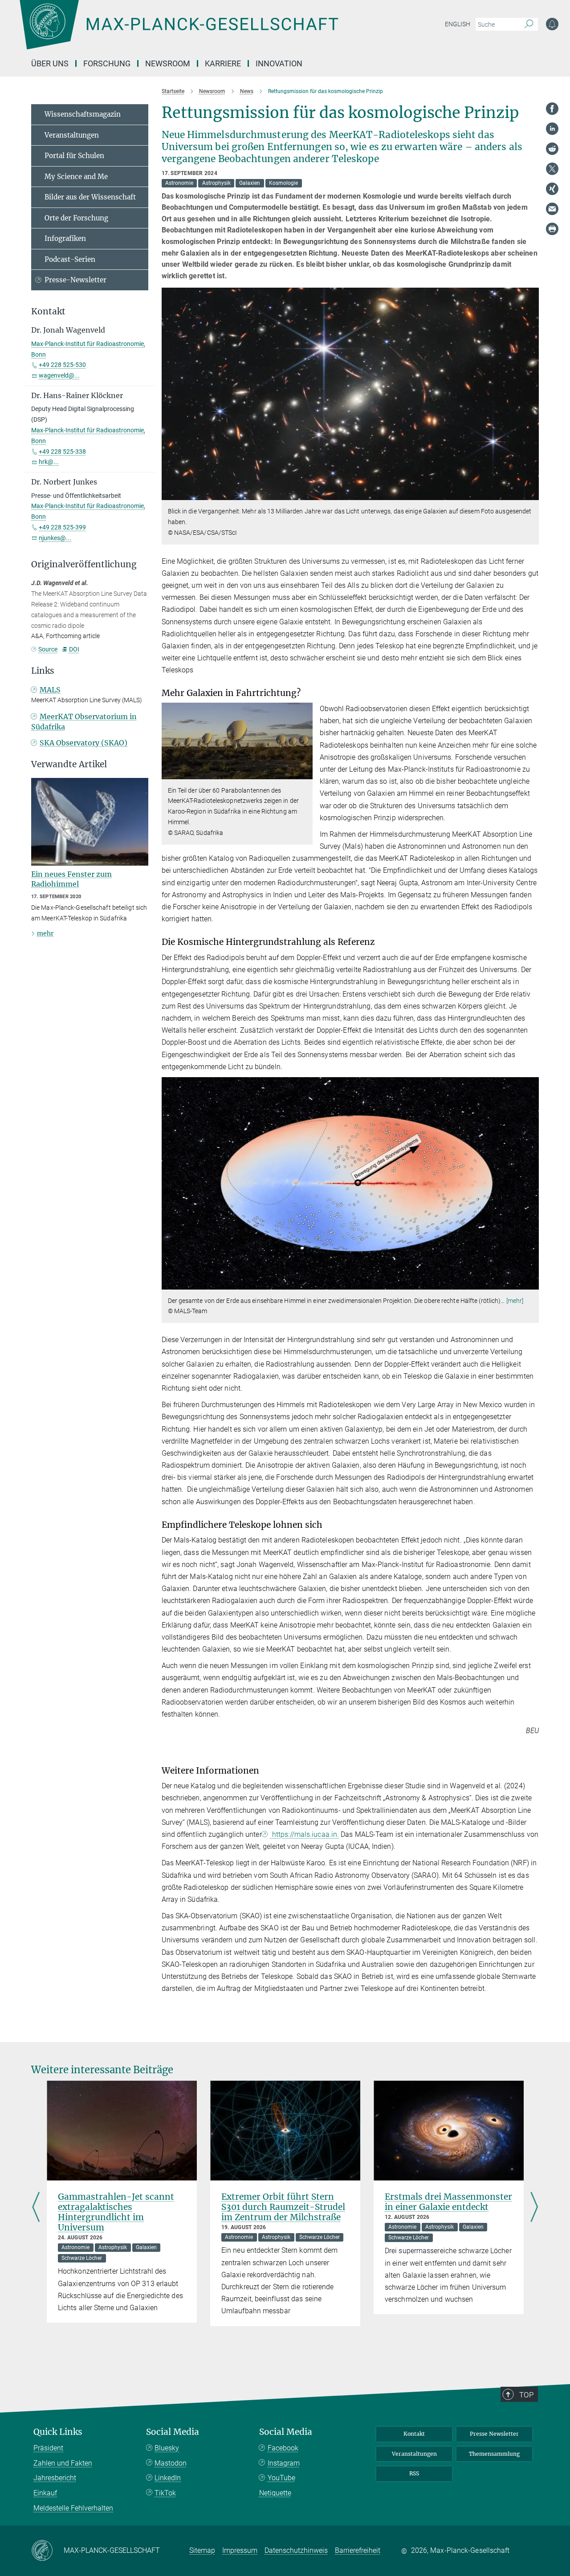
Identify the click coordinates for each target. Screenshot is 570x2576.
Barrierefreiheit (358, 2550)
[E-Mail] (552, 209)
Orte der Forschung (76, 218)
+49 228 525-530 (62, 365)
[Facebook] (552, 109)
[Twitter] (552, 169)
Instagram (284, 2463)
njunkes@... (55, 538)
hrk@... (49, 462)
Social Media (173, 2432)
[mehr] (515, 1301)
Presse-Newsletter (75, 280)
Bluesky (167, 2448)
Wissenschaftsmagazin (83, 114)
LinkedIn (168, 2478)
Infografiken (65, 238)
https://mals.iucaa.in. (305, 1834)
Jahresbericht (55, 2478)
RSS (414, 2473)
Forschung (107, 63)
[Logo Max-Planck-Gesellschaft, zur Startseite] (179, 31)
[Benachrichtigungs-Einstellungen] (552, 24)
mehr (45, 933)
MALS (50, 690)
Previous (36, 2208)
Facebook (283, 2448)
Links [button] (43, 671)
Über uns (50, 63)
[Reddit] (552, 149)
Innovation (279, 63)
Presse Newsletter (494, 2434)
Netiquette (275, 2493)
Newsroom (168, 63)
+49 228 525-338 (62, 452)
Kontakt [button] (48, 311)
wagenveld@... (59, 375)
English (458, 24)
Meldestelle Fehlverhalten (73, 2508)
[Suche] (529, 24)
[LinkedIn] (552, 129)
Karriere (223, 63)
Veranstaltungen (72, 135)
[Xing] (552, 189)
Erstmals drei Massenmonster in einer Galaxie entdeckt (448, 2202)
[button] (531, 494)
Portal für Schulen (74, 156)
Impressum (240, 2550)
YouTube (281, 2478)
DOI (74, 649)
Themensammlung (494, 2454)
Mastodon (171, 2463)
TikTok (165, 2493)
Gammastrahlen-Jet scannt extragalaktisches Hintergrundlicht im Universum (116, 2212)
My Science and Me (76, 177)
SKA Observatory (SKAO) (83, 743)
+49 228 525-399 (62, 527)
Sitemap (202, 2550)
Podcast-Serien (70, 259)
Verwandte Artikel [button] (69, 764)
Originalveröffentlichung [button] (84, 564)
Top (526, 2395)
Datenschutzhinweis (296, 2550)
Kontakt (414, 2434)
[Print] (552, 229)
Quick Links (58, 2432)
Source (48, 649)
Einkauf (45, 2493)
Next (534, 2208)
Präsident (48, 2448)
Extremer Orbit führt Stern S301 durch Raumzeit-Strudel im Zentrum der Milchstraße (283, 2207)
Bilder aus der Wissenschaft (90, 197)
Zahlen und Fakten (63, 2463)
